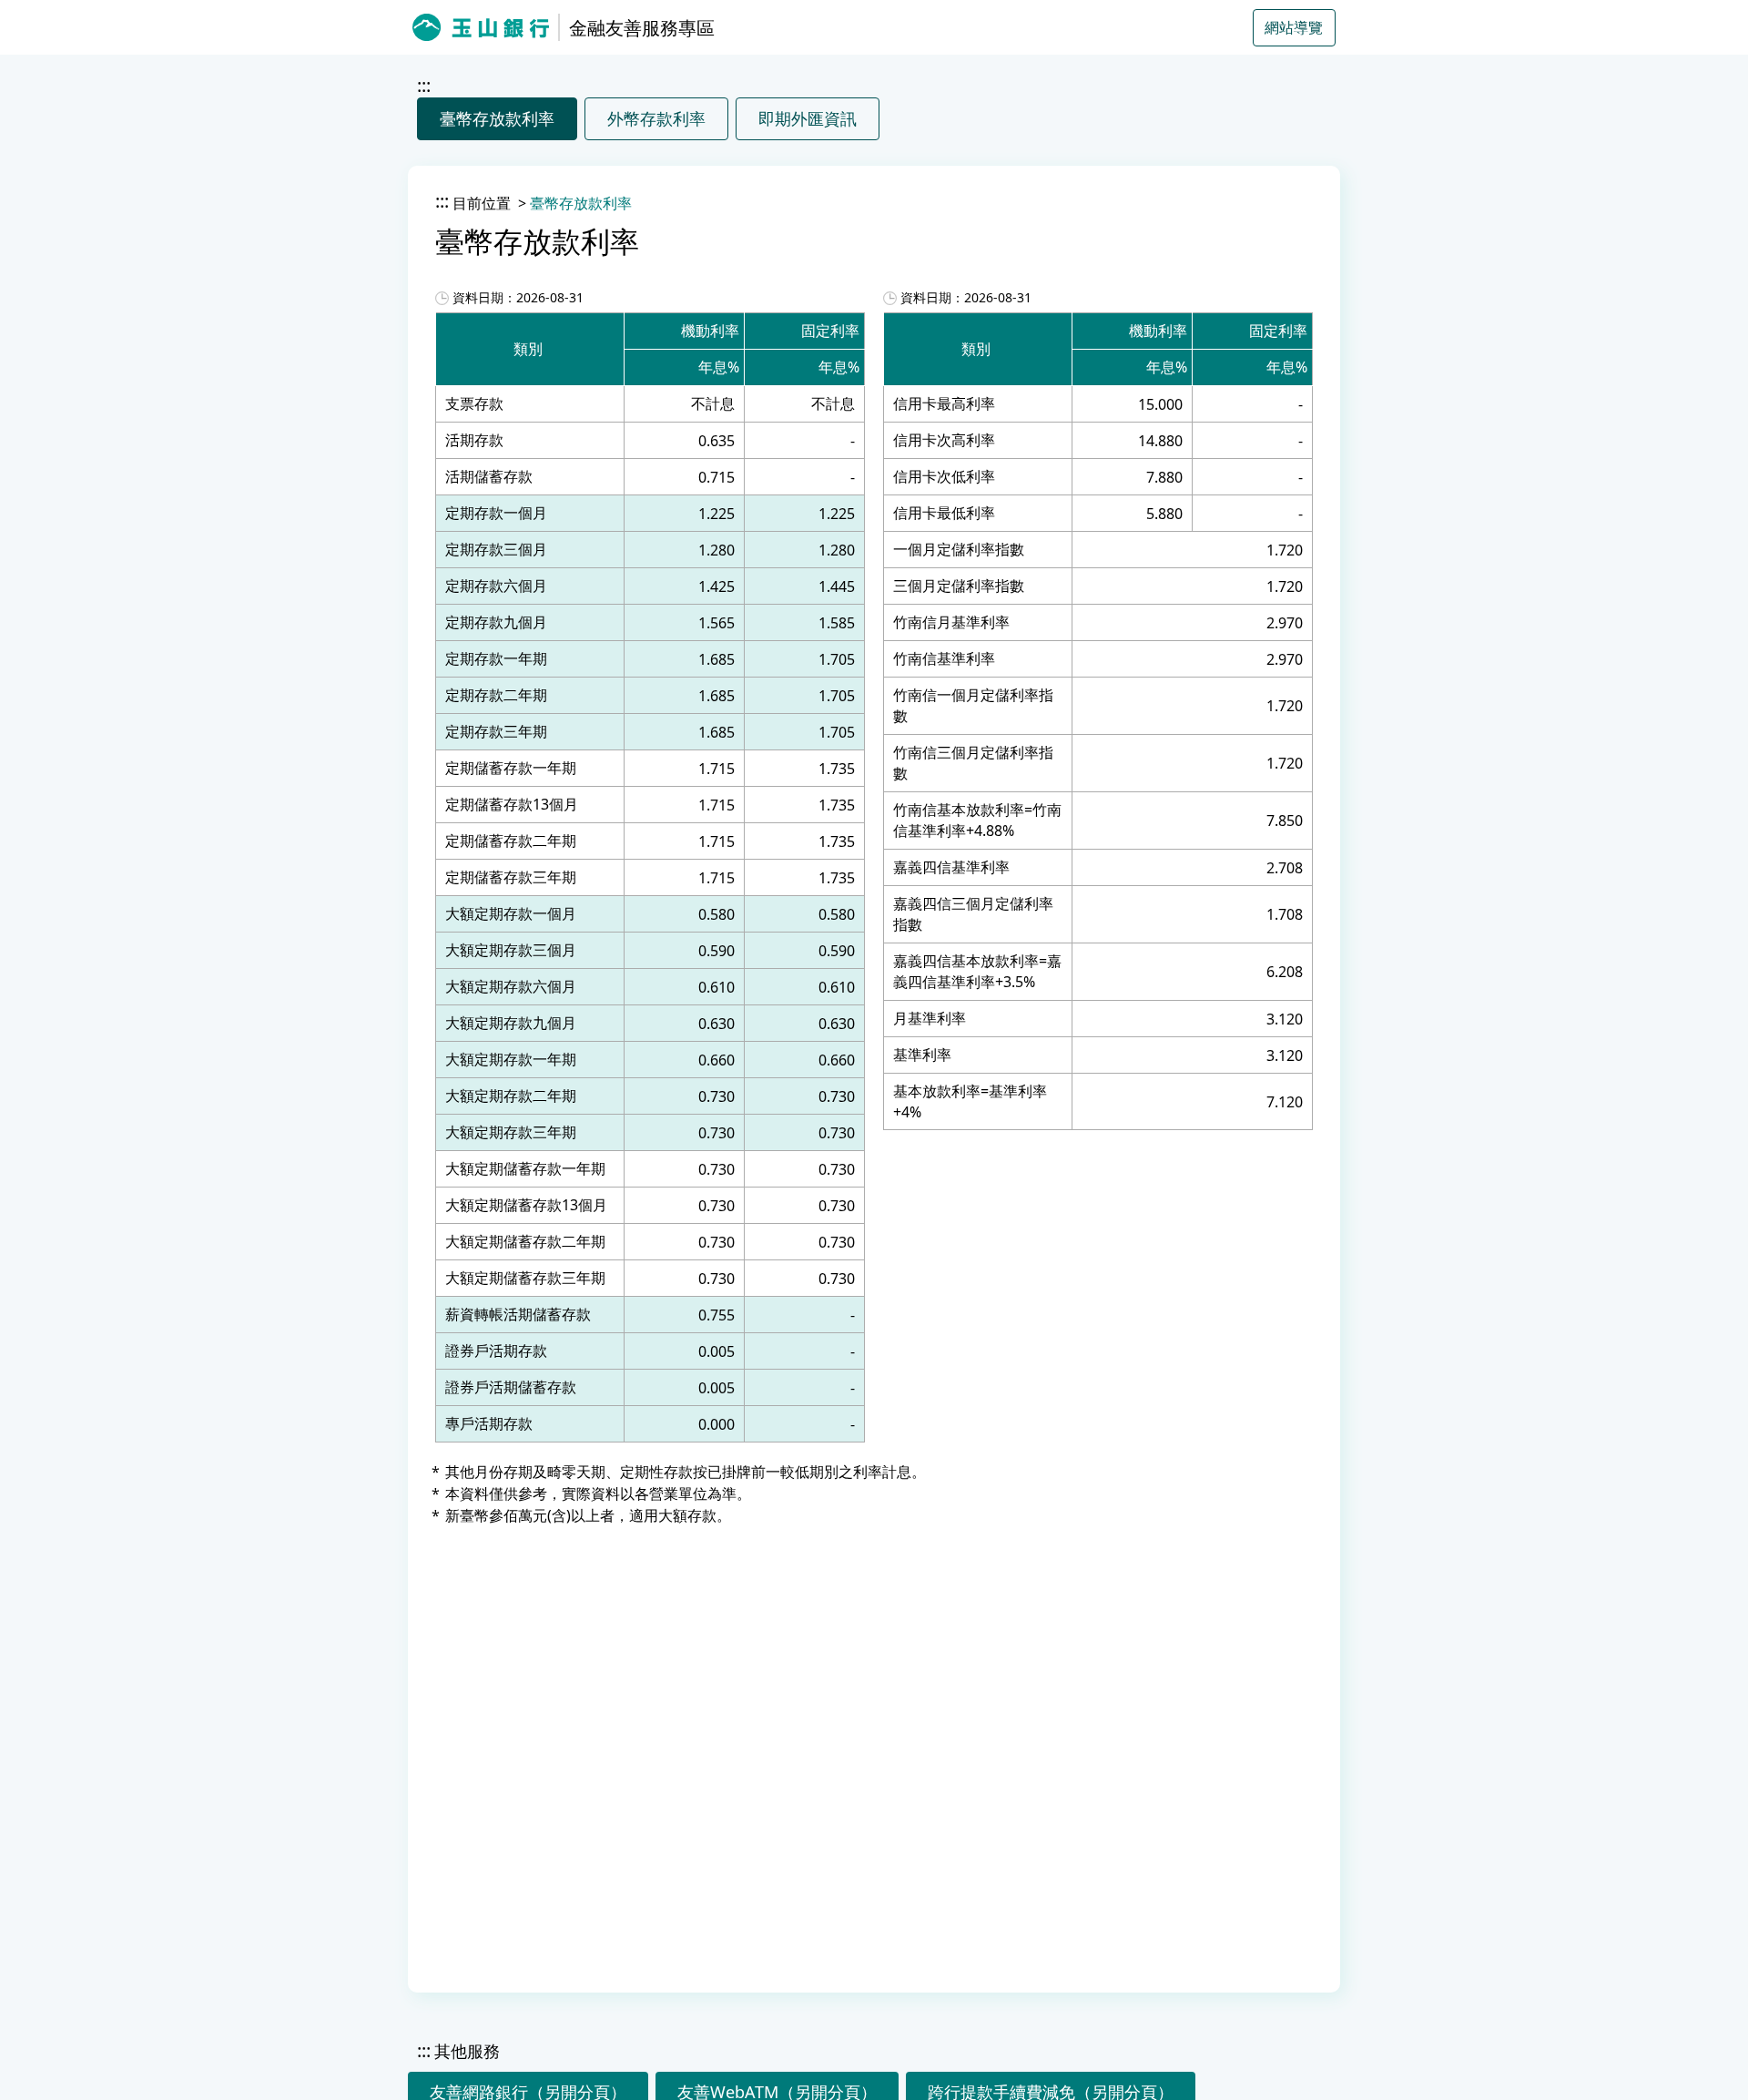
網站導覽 (1294, 27)
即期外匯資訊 (808, 118)
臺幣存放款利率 (497, 118)
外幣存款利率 (656, 118)
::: (424, 85)
